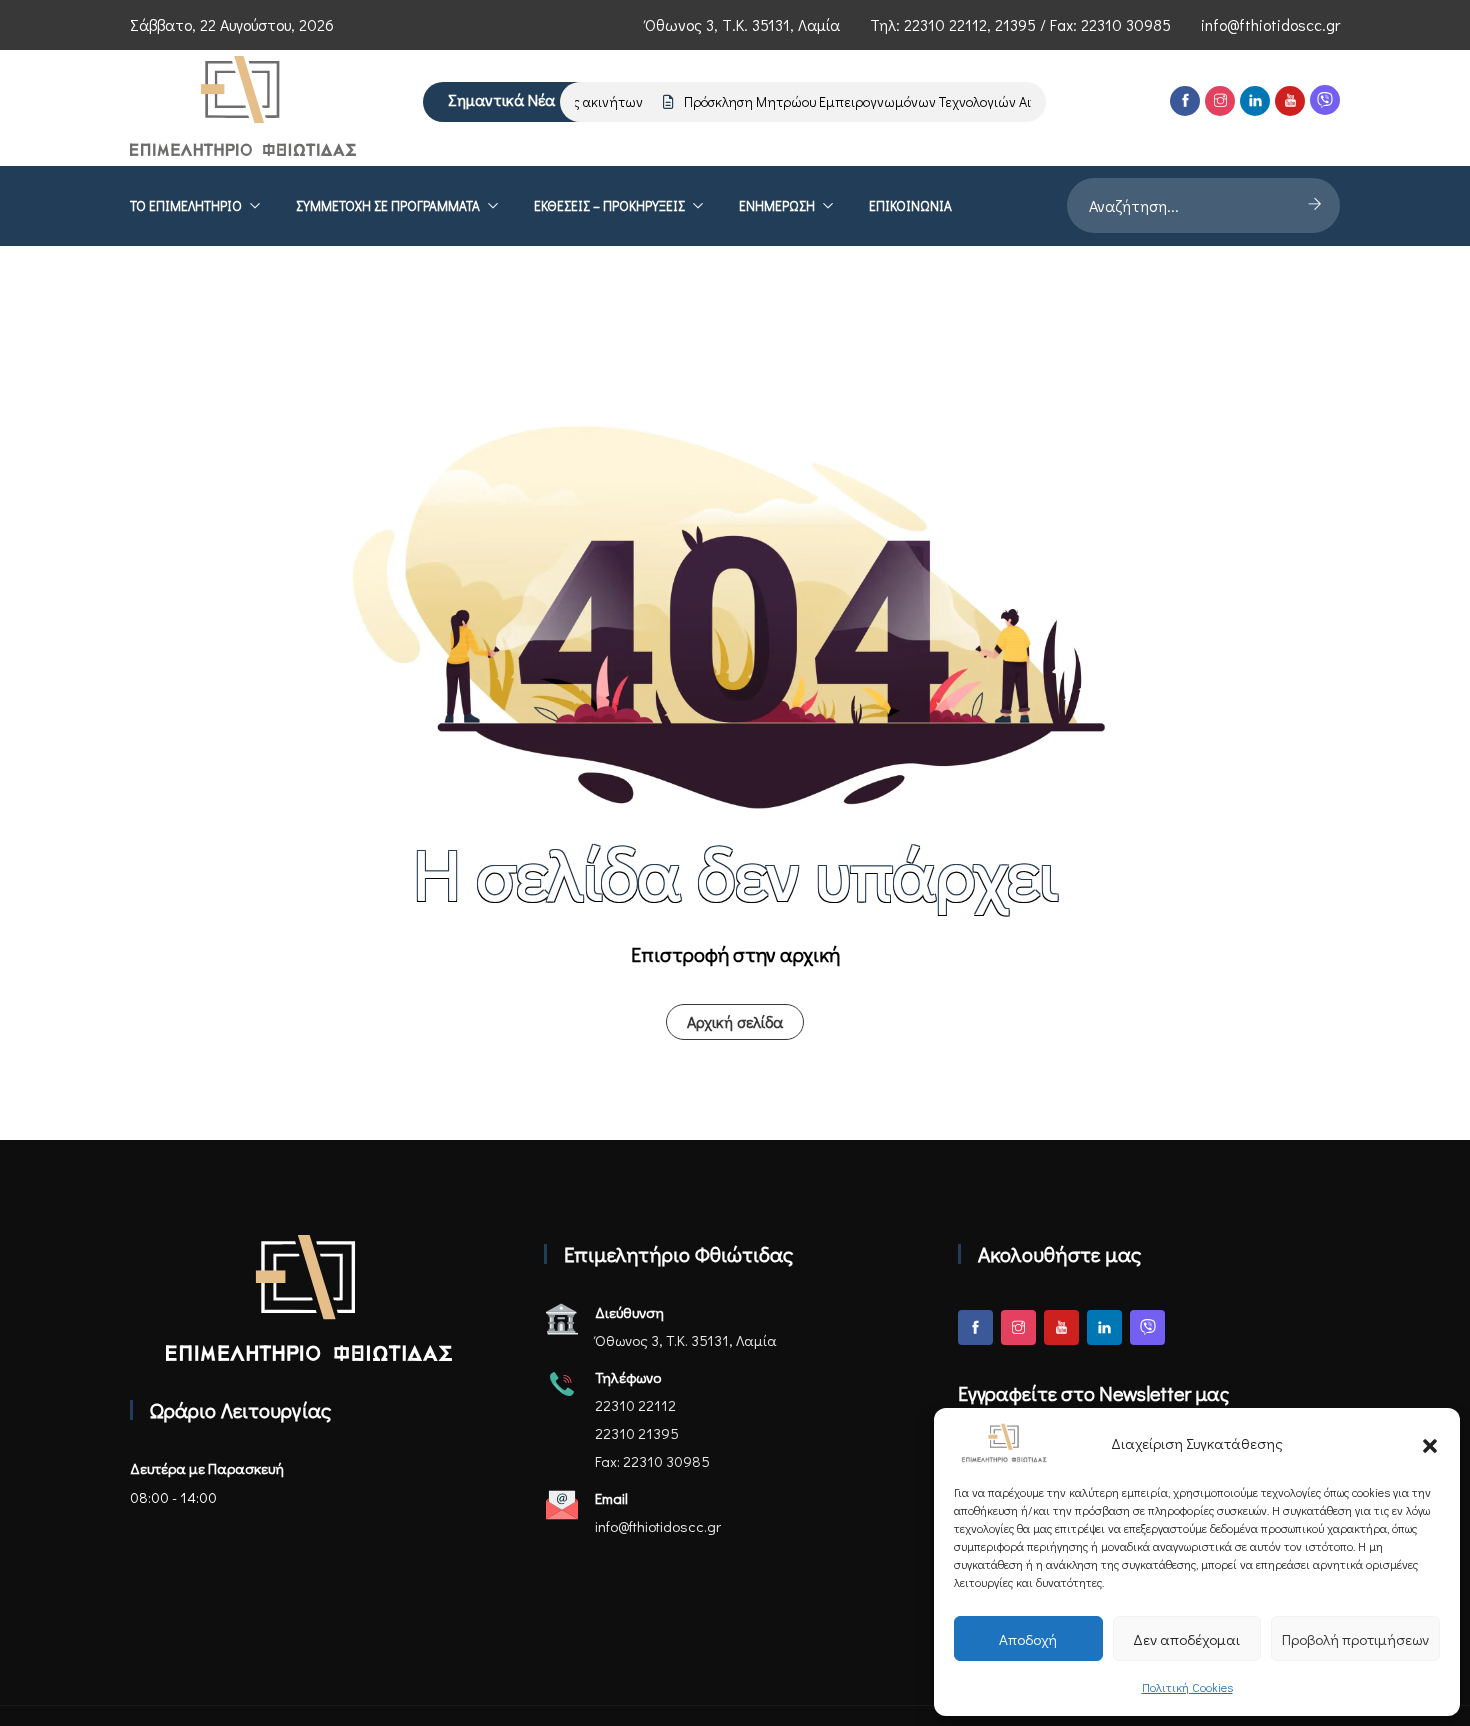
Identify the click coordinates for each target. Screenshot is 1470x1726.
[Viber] (1325, 100)
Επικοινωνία (910, 206)
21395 (1015, 24)
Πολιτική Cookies (1187, 1687)
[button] (1430, 1443)
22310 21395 (637, 1433)
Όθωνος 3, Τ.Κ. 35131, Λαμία (742, 24)
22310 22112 (945, 24)
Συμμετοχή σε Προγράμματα (388, 206)
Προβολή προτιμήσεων (1355, 1639)
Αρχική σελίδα (735, 1021)
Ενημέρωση (777, 206)
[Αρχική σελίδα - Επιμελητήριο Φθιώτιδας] (309, 1298)
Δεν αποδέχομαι (1186, 1639)
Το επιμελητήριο (186, 206)
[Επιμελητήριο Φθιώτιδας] (243, 108)
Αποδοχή (1028, 1639)
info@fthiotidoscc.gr (1270, 24)
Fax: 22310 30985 (652, 1461)
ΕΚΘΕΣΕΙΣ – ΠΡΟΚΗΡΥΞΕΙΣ (609, 206)
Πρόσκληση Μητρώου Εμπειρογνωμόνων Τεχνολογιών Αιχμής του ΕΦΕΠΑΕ (896, 101)
